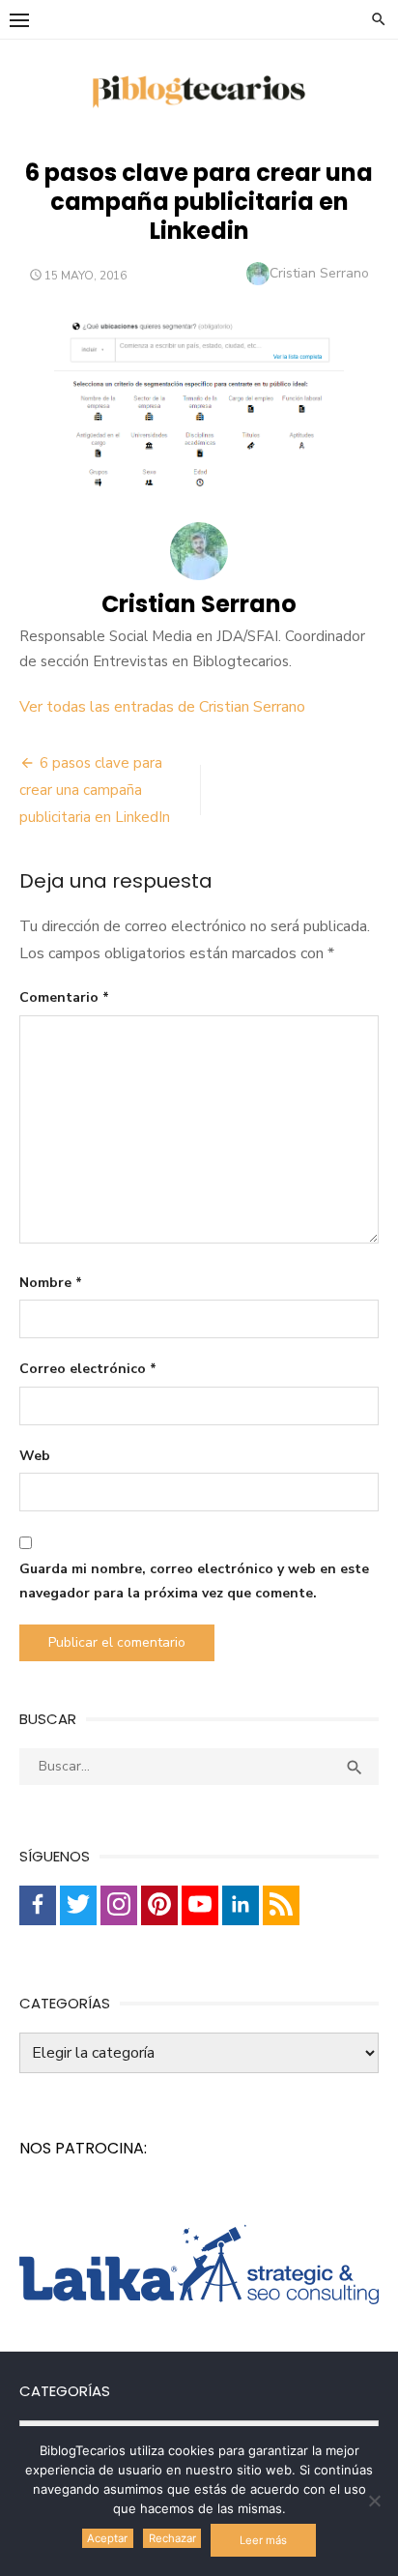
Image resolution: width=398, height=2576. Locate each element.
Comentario (64, 997)
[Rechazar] (374, 2501)
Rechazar (172, 2538)
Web (35, 1456)
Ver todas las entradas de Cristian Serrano (162, 707)
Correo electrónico (88, 1369)
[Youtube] (200, 1905)
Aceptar (107, 2538)
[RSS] (281, 1905)
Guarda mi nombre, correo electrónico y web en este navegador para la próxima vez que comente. (194, 1581)
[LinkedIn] (241, 1905)
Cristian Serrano (319, 273)
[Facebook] (38, 1905)
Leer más (263, 2540)
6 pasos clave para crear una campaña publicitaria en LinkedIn (95, 790)
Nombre (51, 1283)
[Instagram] (119, 1905)
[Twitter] (78, 1905)
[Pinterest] (159, 1905)
